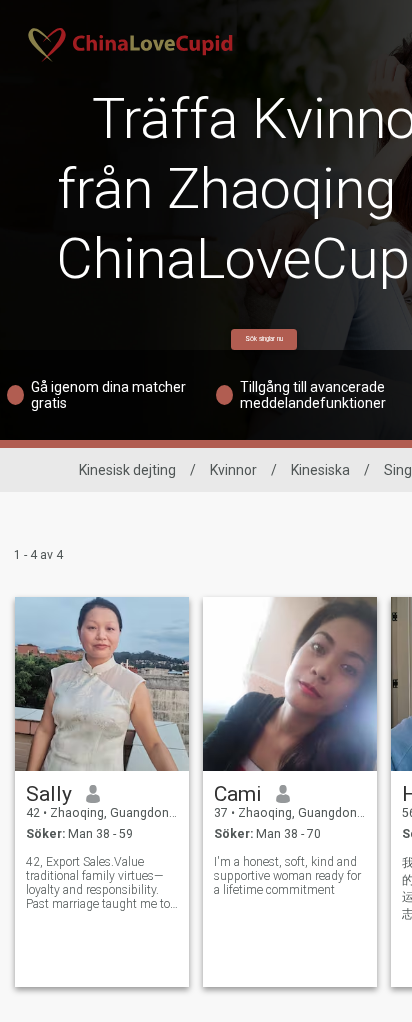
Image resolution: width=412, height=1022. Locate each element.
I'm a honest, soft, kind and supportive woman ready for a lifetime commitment (287, 876)
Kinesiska (320, 470)
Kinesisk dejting (127, 470)
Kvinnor (233, 470)
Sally (49, 794)
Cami (238, 794)
